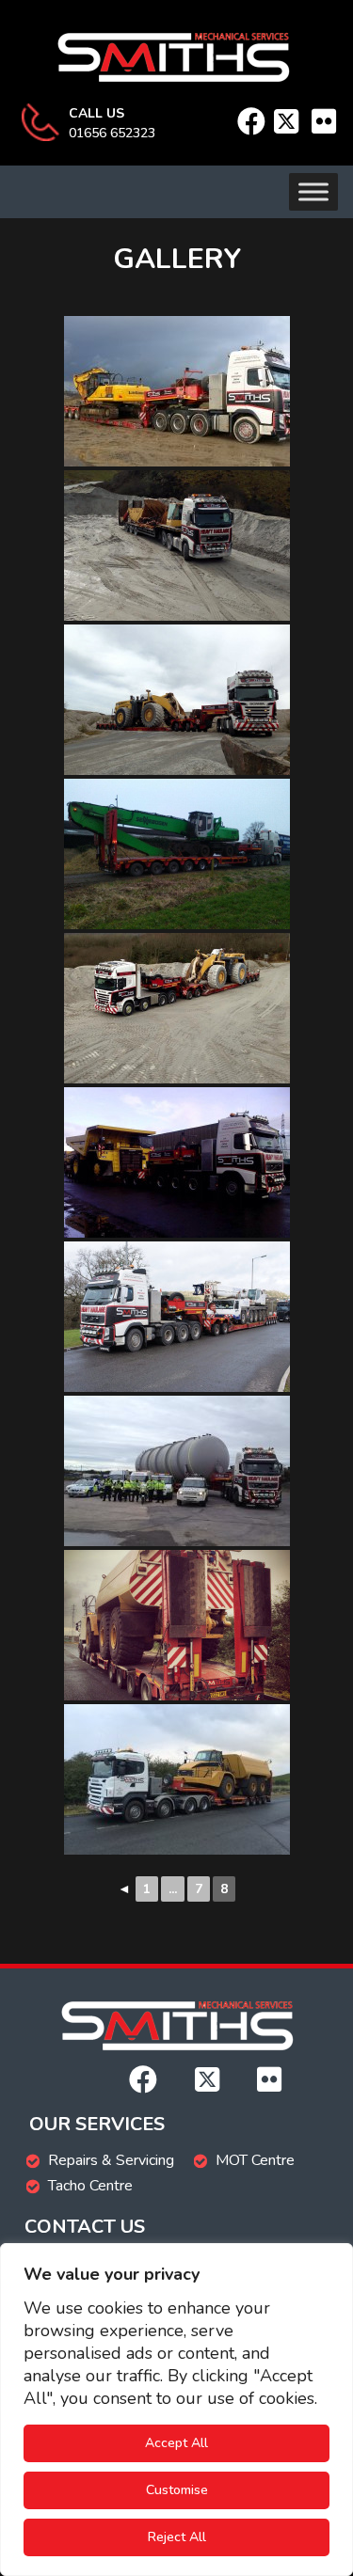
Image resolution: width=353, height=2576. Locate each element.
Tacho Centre (90, 2186)
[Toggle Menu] (313, 191)
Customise (177, 2490)
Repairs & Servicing (111, 2160)
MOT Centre (255, 2160)
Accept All (176, 2443)
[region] (176, 2410)
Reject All (177, 2537)
